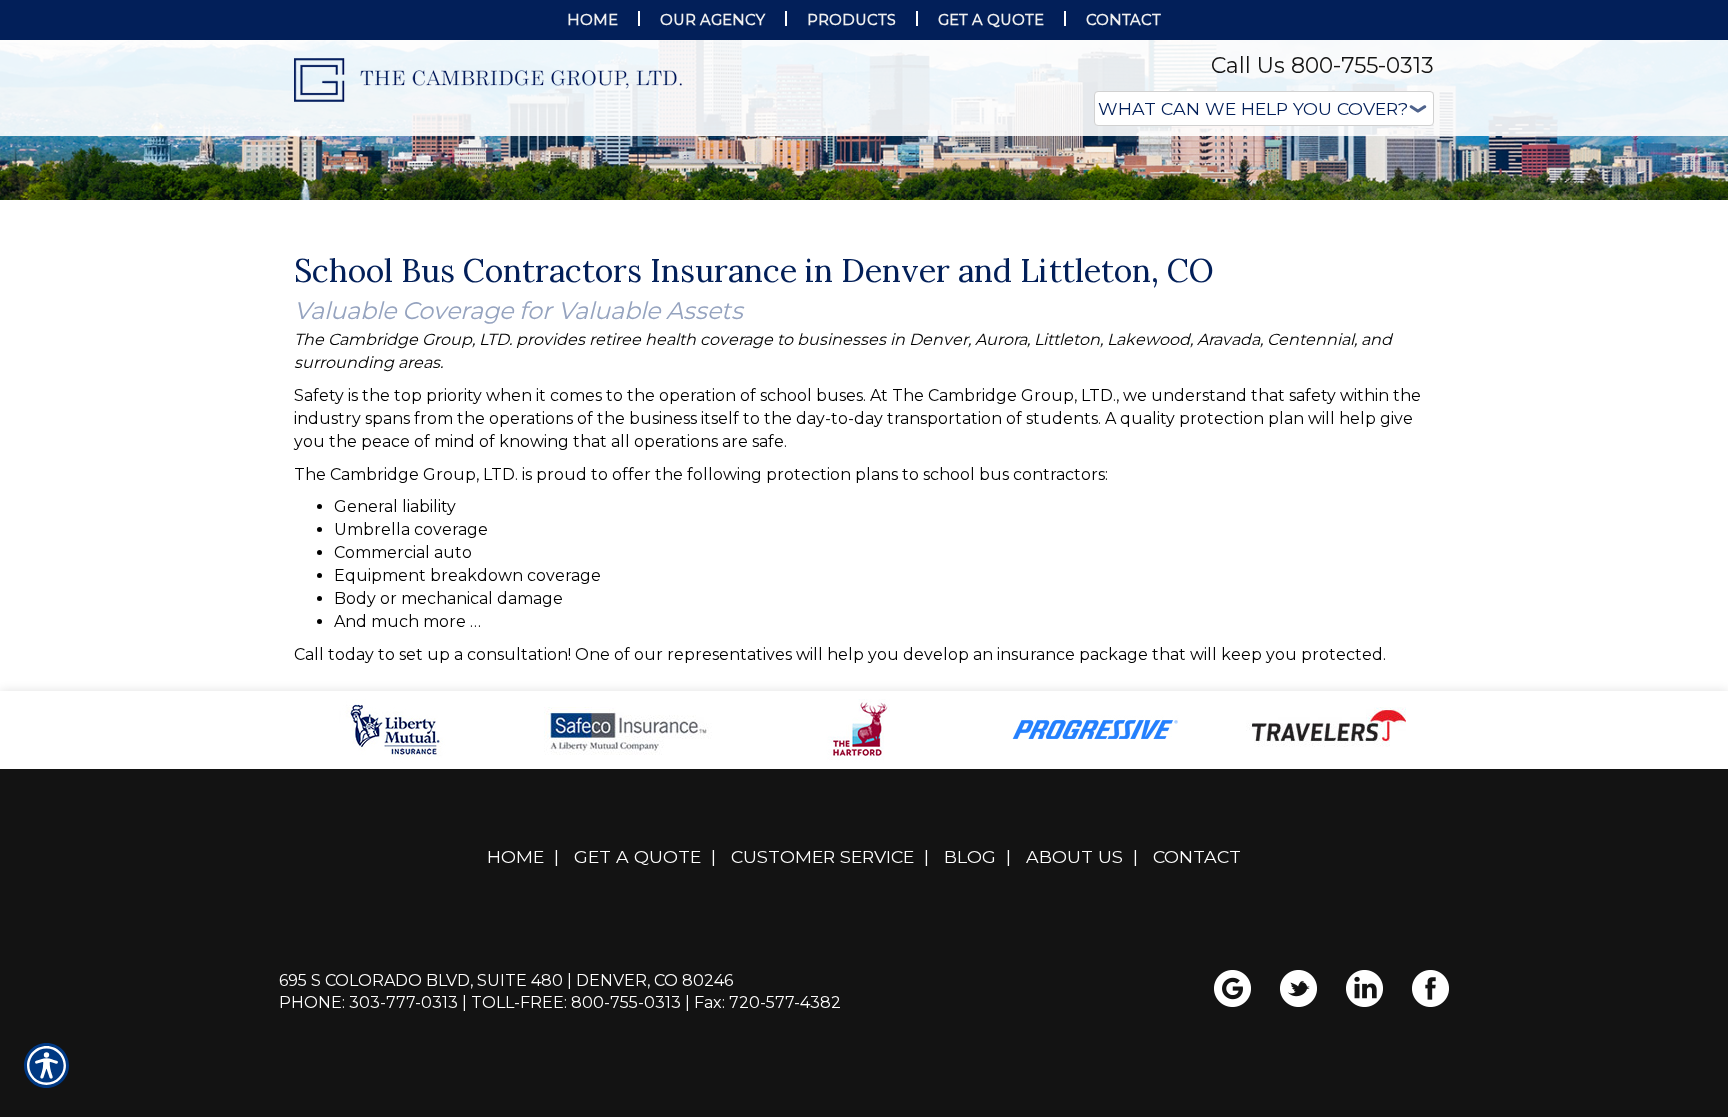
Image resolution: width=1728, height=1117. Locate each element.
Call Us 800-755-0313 (1322, 65)
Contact (1197, 1056)
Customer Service (822, 1056)
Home (515, 1056)
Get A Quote (637, 1056)
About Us (1074, 1056)
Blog (970, 1056)
